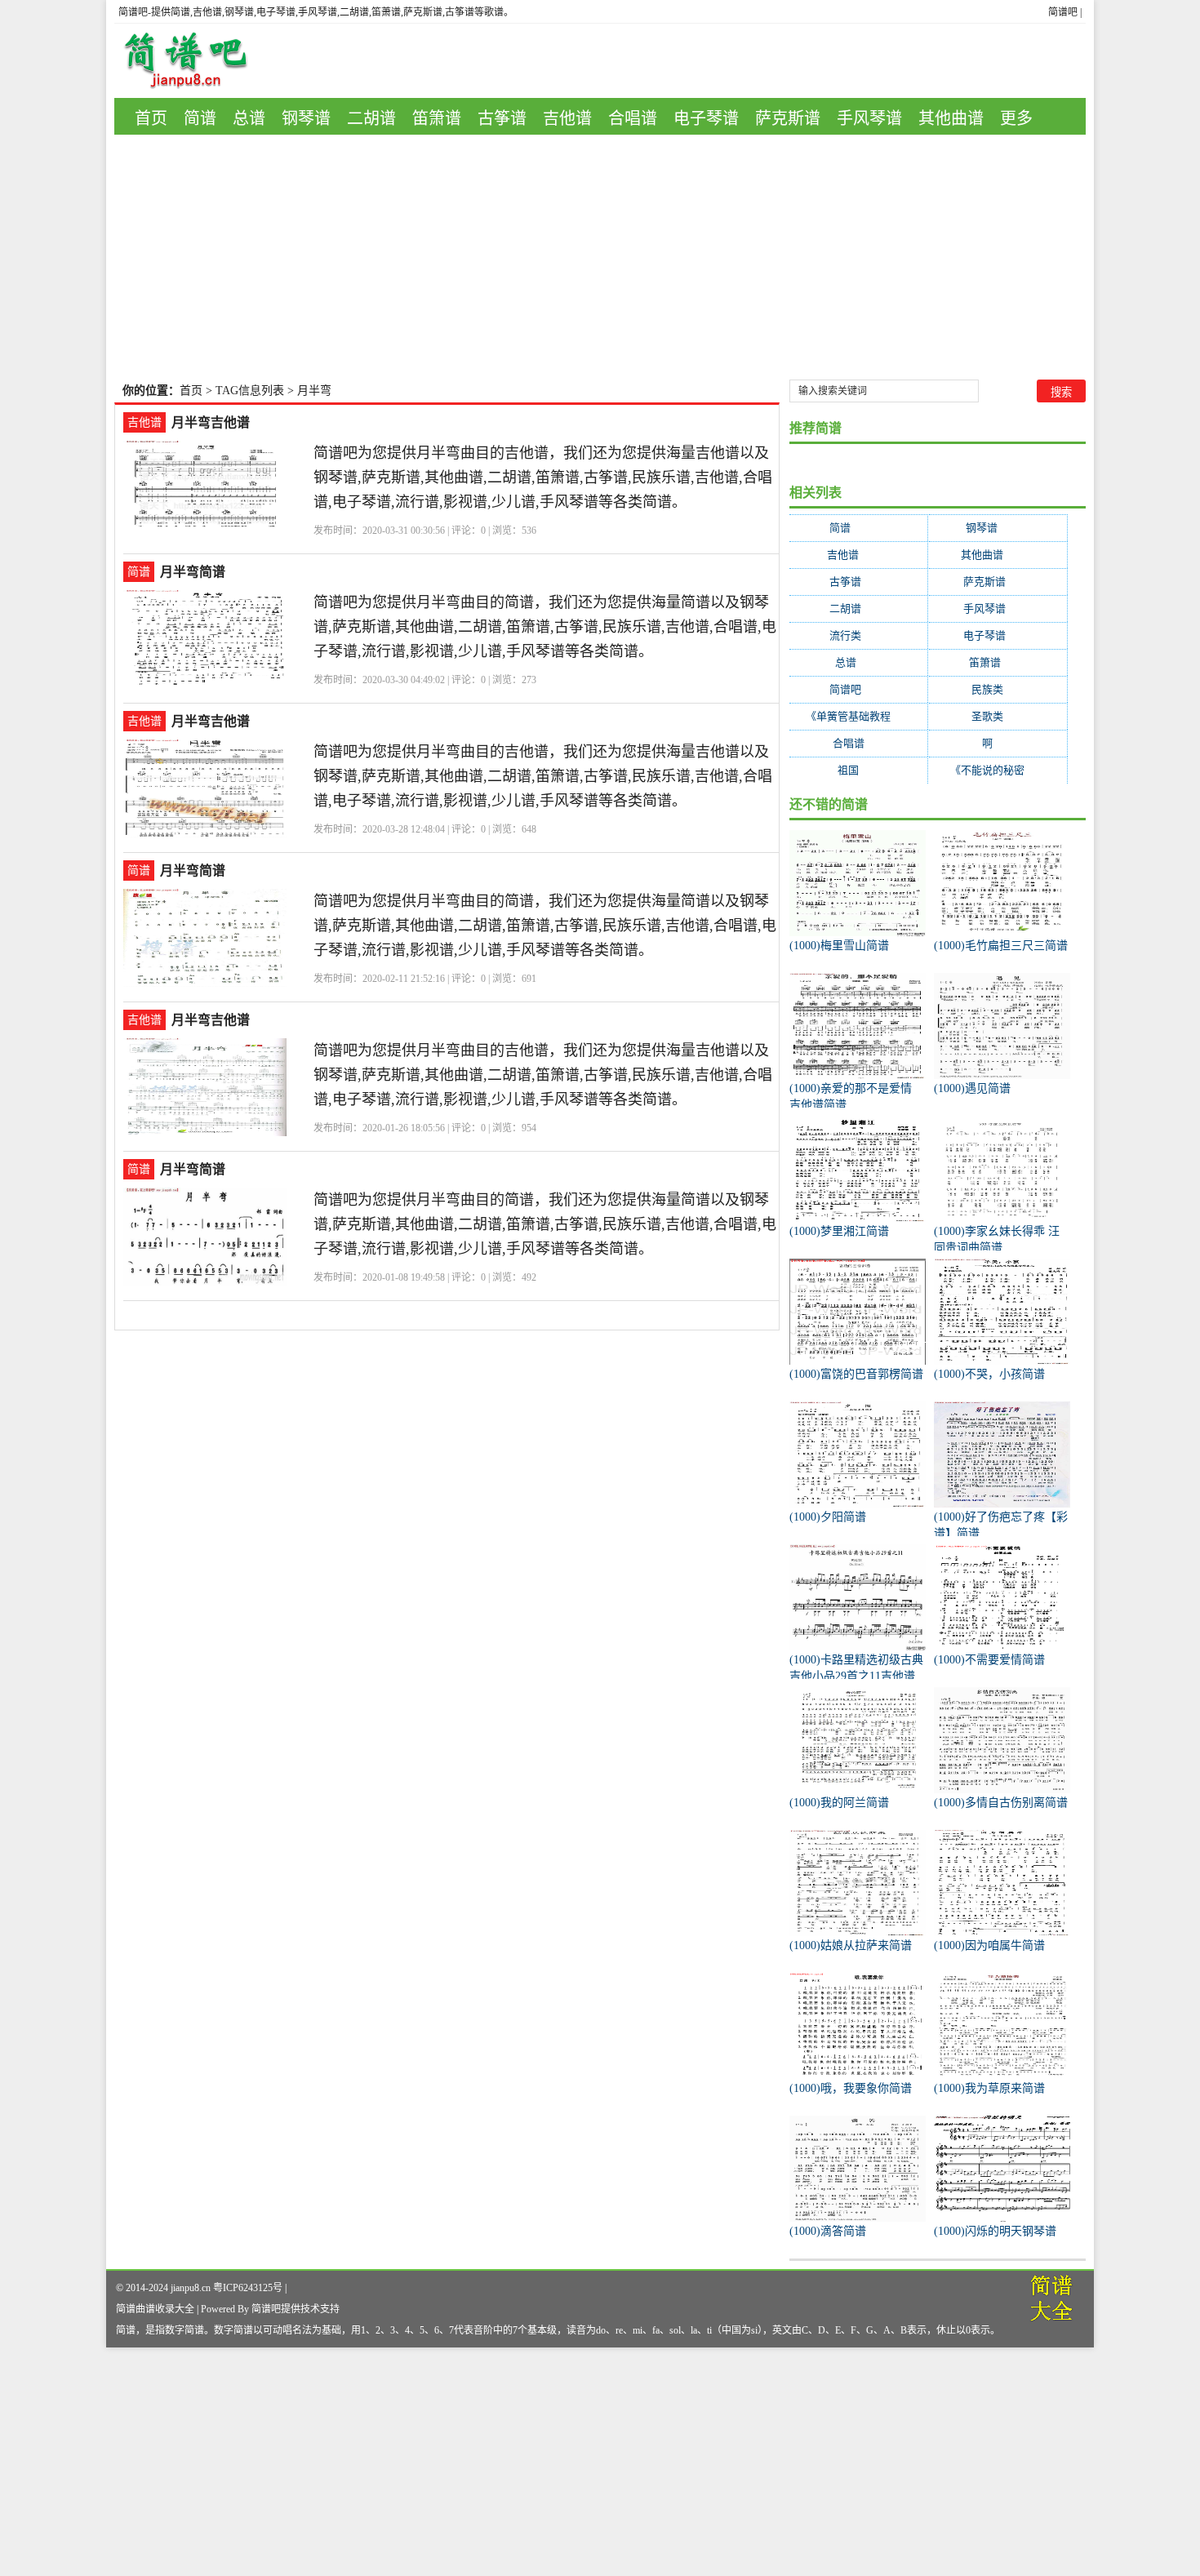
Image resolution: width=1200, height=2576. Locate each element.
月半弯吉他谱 (211, 422)
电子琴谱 (706, 118)
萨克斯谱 (788, 118)
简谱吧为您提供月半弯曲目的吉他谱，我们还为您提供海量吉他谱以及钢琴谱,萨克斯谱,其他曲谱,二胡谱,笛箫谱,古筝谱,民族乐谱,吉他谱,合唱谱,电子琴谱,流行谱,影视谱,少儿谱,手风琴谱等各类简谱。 (543, 477)
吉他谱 (567, 118)
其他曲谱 (951, 118)
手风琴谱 (869, 118)
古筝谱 (502, 118)
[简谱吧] (198, 61)
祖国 (858, 770)
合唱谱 (633, 118)
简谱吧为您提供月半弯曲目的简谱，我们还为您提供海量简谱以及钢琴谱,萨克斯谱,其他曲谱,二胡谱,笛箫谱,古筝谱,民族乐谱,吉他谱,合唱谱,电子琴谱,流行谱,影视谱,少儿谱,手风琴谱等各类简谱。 (545, 627)
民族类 (998, 689)
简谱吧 (1063, 12)
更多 (1016, 118)
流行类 (858, 635)
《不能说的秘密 (998, 770)
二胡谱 (371, 118)
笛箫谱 (437, 118)
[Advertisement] (600, 257)
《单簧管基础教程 (858, 716)
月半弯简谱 (193, 572)
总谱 (249, 118)
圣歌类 (998, 716)
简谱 (200, 118)
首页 (151, 118)
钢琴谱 (306, 118)
